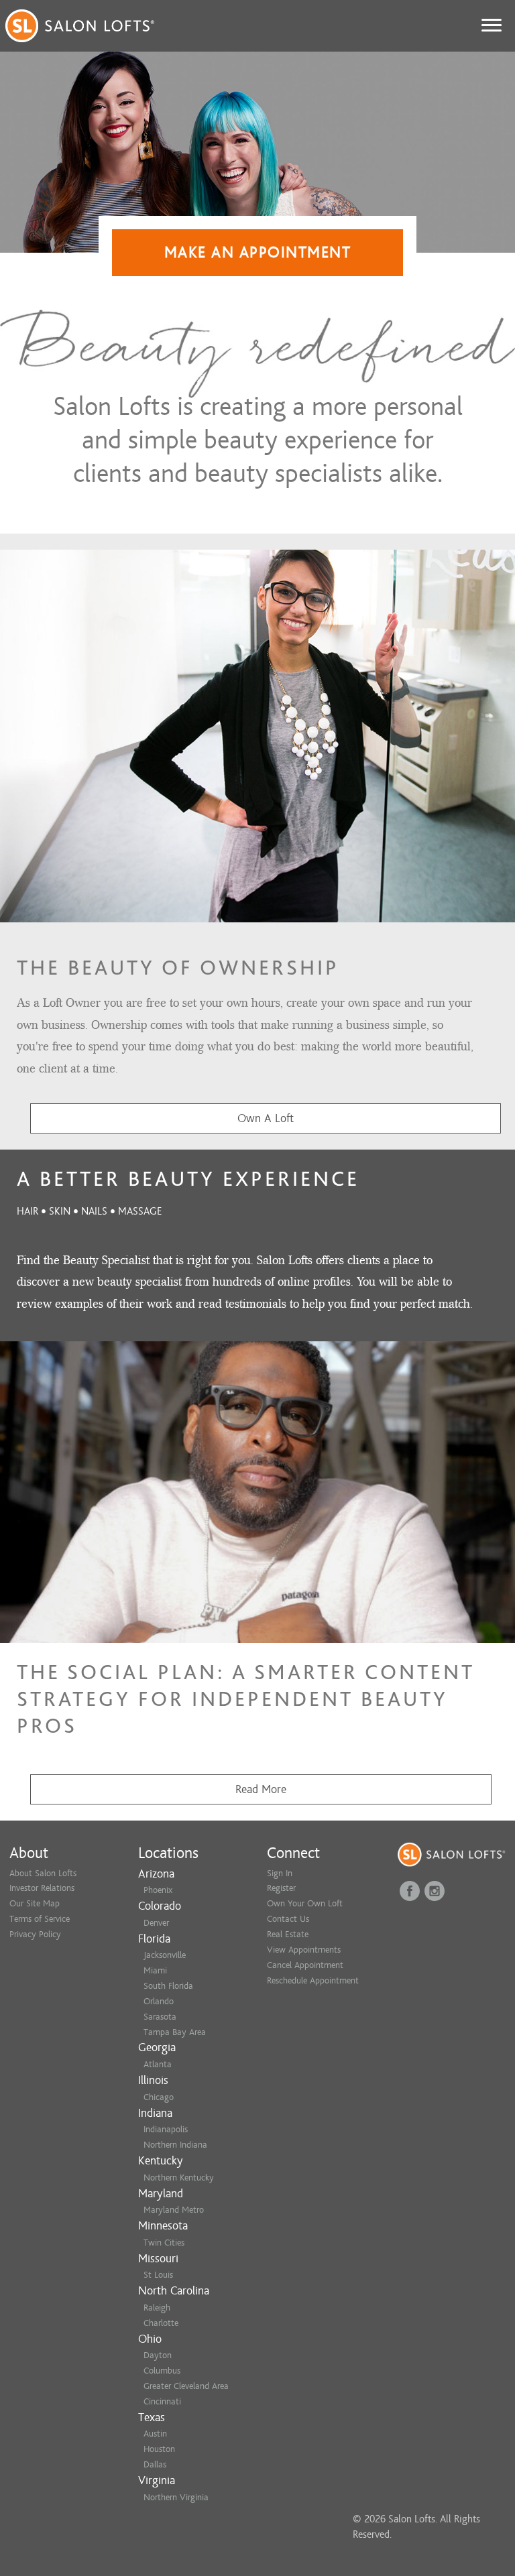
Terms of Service (40, 1919)
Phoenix (158, 1890)
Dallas (155, 2464)
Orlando (159, 2001)
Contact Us (288, 1919)
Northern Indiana (175, 2145)
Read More (261, 1789)
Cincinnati (162, 2401)
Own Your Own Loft (305, 1903)
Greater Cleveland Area (186, 2386)
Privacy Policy (35, 1934)
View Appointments (304, 1950)
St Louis (158, 2275)
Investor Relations (42, 1888)
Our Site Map (35, 1903)
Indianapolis (166, 2129)
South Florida (168, 1986)
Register (281, 1888)
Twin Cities (164, 2243)
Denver (156, 1923)
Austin (155, 2434)
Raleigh (157, 2308)
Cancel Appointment (305, 1965)
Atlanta (158, 2064)
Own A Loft (266, 1118)
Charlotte (161, 2323)
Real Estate (288, 1934)
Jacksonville (165, 1955)
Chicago (159, 2097)
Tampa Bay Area (175, 2032)
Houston (159, 2449)
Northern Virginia (176, 2497)
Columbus (162, 2371)
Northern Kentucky (179, 2178)
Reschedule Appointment (313, 1980)
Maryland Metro (174, 2210)
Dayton (158, 2355)
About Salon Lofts (43, 1873)
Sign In (280, 1873)
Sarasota (160, 2017)
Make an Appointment (258, 252)
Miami (155, 1970)
